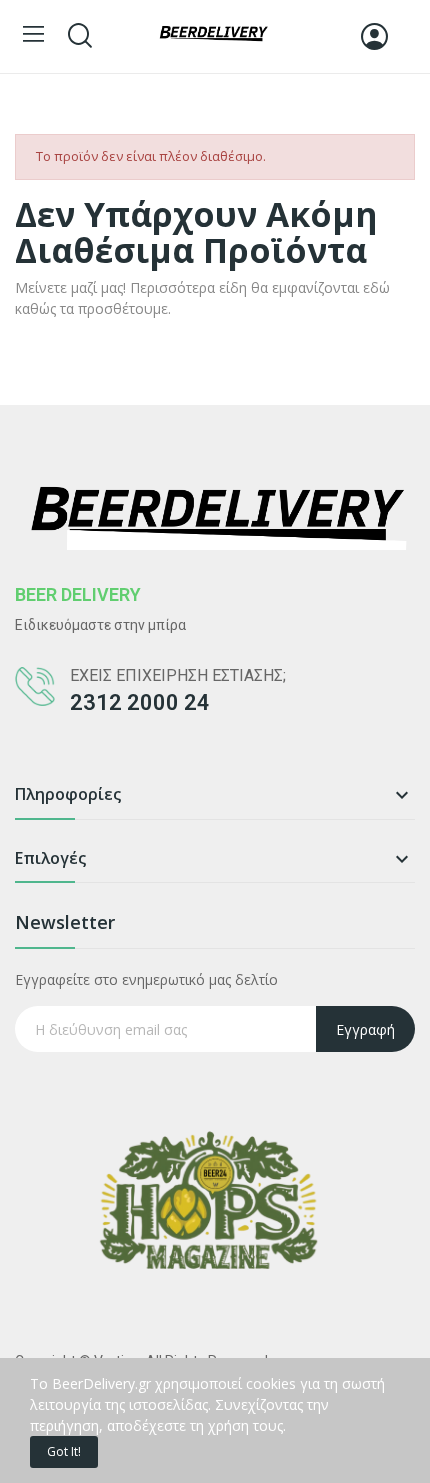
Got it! (64, 1451)
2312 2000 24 (140, 702)
